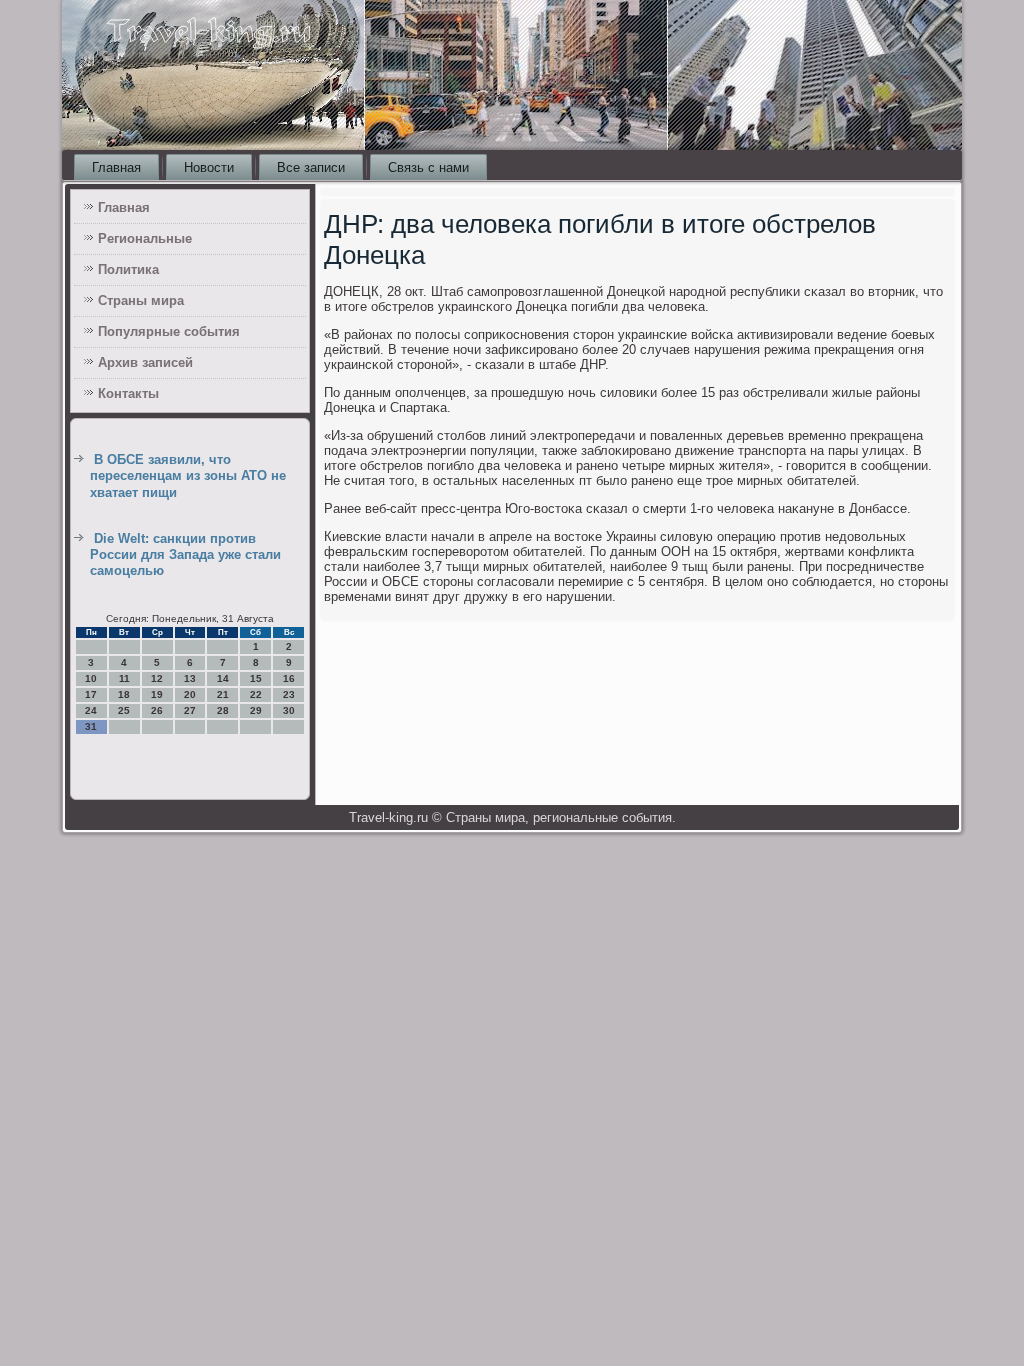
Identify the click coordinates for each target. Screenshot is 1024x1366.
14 (223, 678)
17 (91, 694)
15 (256, 678)
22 (256, 694)
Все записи (311, 167)
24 (91, 710)
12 (157, 678)
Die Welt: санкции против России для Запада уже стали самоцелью (185, 555)
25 (124, 710)
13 (190, 678)
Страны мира (141, 300)
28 (223, 710)
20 (190, 694)
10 (91, 678)
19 (157, 694)
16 (289, 678)
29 (256, 710)
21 (223, 694)
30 (289, 710)
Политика (128, 269)
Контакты (128, 393)
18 (124, 694)
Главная (116, 167)
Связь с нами (428, 167)
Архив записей (145, 362)
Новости (209, 167)
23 (289, 694)
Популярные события (169, 331)
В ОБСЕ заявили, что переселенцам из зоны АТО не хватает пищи (188, 476)
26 (157, 710)
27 (190, 710)
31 (91, 726)
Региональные (145, 238)
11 (124, 678)
